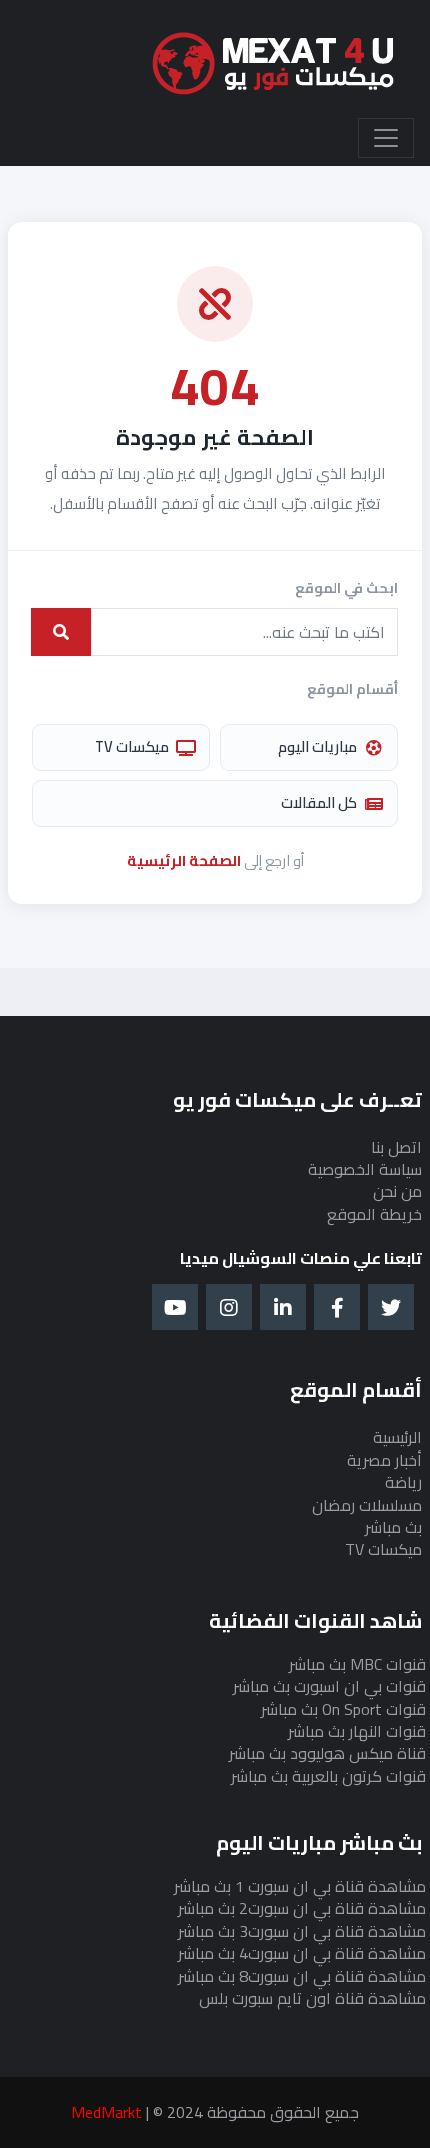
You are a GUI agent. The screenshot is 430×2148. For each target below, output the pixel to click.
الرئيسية (397, 1437)
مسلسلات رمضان (367, 1505)
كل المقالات (319, 802)
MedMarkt (106, 2112)
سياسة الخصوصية (365, 1169)
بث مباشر (393, 1527)
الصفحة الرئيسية (184, 860)
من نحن (397, 1191)
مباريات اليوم (317, 746)
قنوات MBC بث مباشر (357, 1664)
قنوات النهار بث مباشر (357, 1731)
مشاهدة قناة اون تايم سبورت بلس (312, 1998)
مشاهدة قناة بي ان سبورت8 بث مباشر (302, 1976)
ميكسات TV (132, 746)
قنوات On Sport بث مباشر (343, 1709)
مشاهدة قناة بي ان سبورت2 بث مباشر (302, 1908)
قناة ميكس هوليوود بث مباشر (327, 1753)
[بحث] (61, 632)
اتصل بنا (396, 1147)
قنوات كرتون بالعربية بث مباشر (328, 1776)
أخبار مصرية (384, 1460)
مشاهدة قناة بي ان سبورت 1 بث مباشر (300, 1886)
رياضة (403, 1482)
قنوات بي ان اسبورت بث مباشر (329, 1686)
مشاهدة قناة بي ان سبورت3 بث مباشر (302, 1931)
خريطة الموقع (374, 1214)
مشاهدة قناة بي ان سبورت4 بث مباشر (302, 1953)
